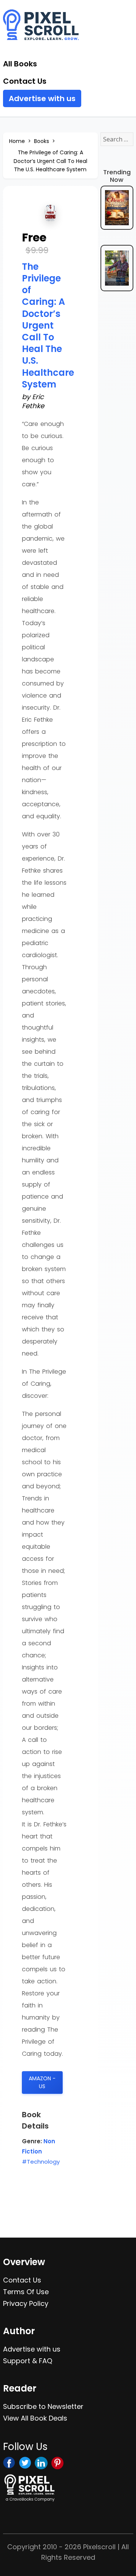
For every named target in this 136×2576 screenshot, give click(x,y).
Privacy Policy (26, 2303)
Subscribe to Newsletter (43, 2406)
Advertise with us (42, 98)
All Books (20, 64)
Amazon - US (42, 2082)
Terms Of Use (26, 2292)
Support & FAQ (28, 2361)
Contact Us (25, 81)
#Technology (41, 2162)
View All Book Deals (35, 2418)
